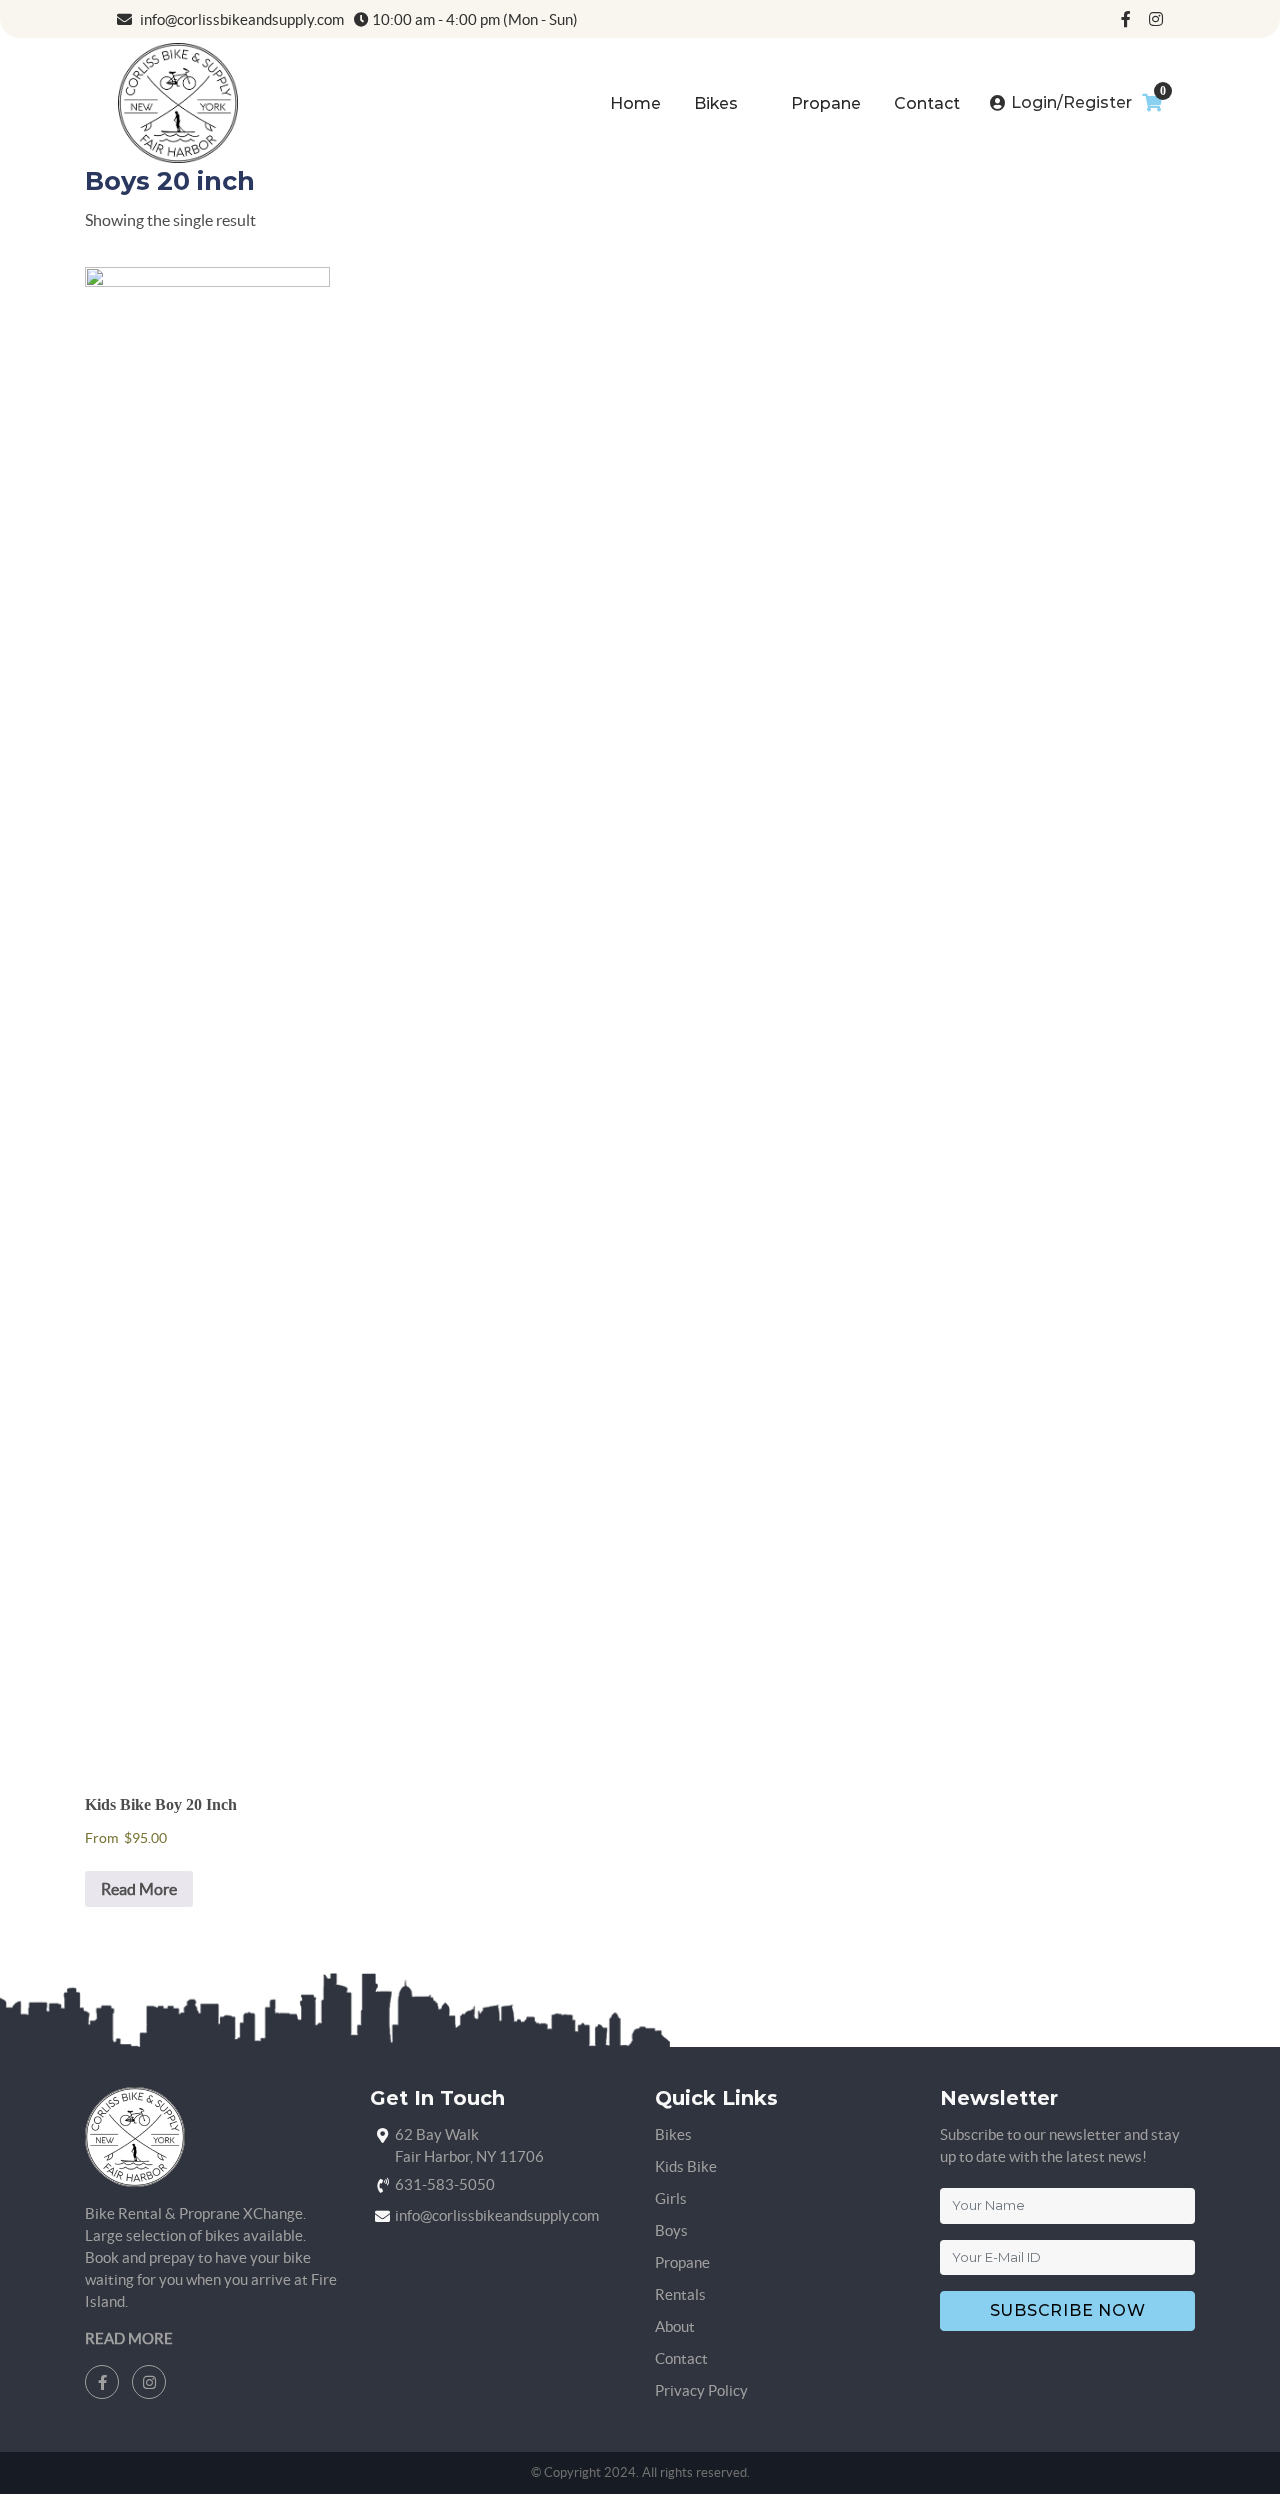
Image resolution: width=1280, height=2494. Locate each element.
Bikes (716, 103)
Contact (927, 103)
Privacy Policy (701, 2390)
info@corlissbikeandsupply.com (240, 19)
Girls (671, 2198)
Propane (826, 103)
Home (635, 103)
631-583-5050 (445, 2184)
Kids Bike (686, 2166)
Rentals (680, 2294)
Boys (671, 2230)
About (675, 2326)
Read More (139, 1889)
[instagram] (1156, 19)
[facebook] (1126, 19)
